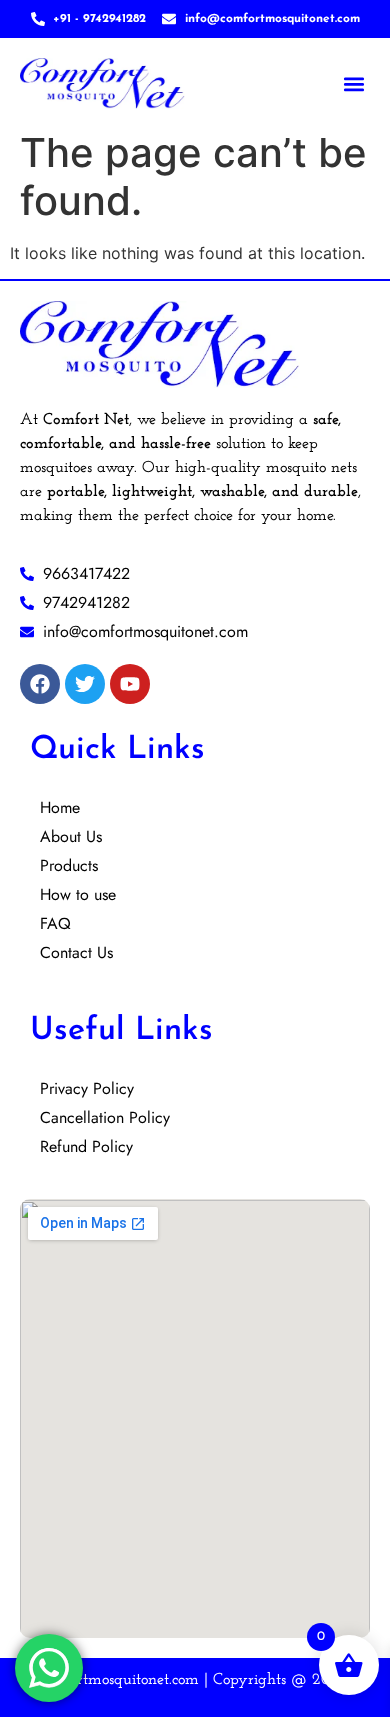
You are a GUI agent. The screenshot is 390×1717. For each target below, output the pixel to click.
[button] (353, 83)
